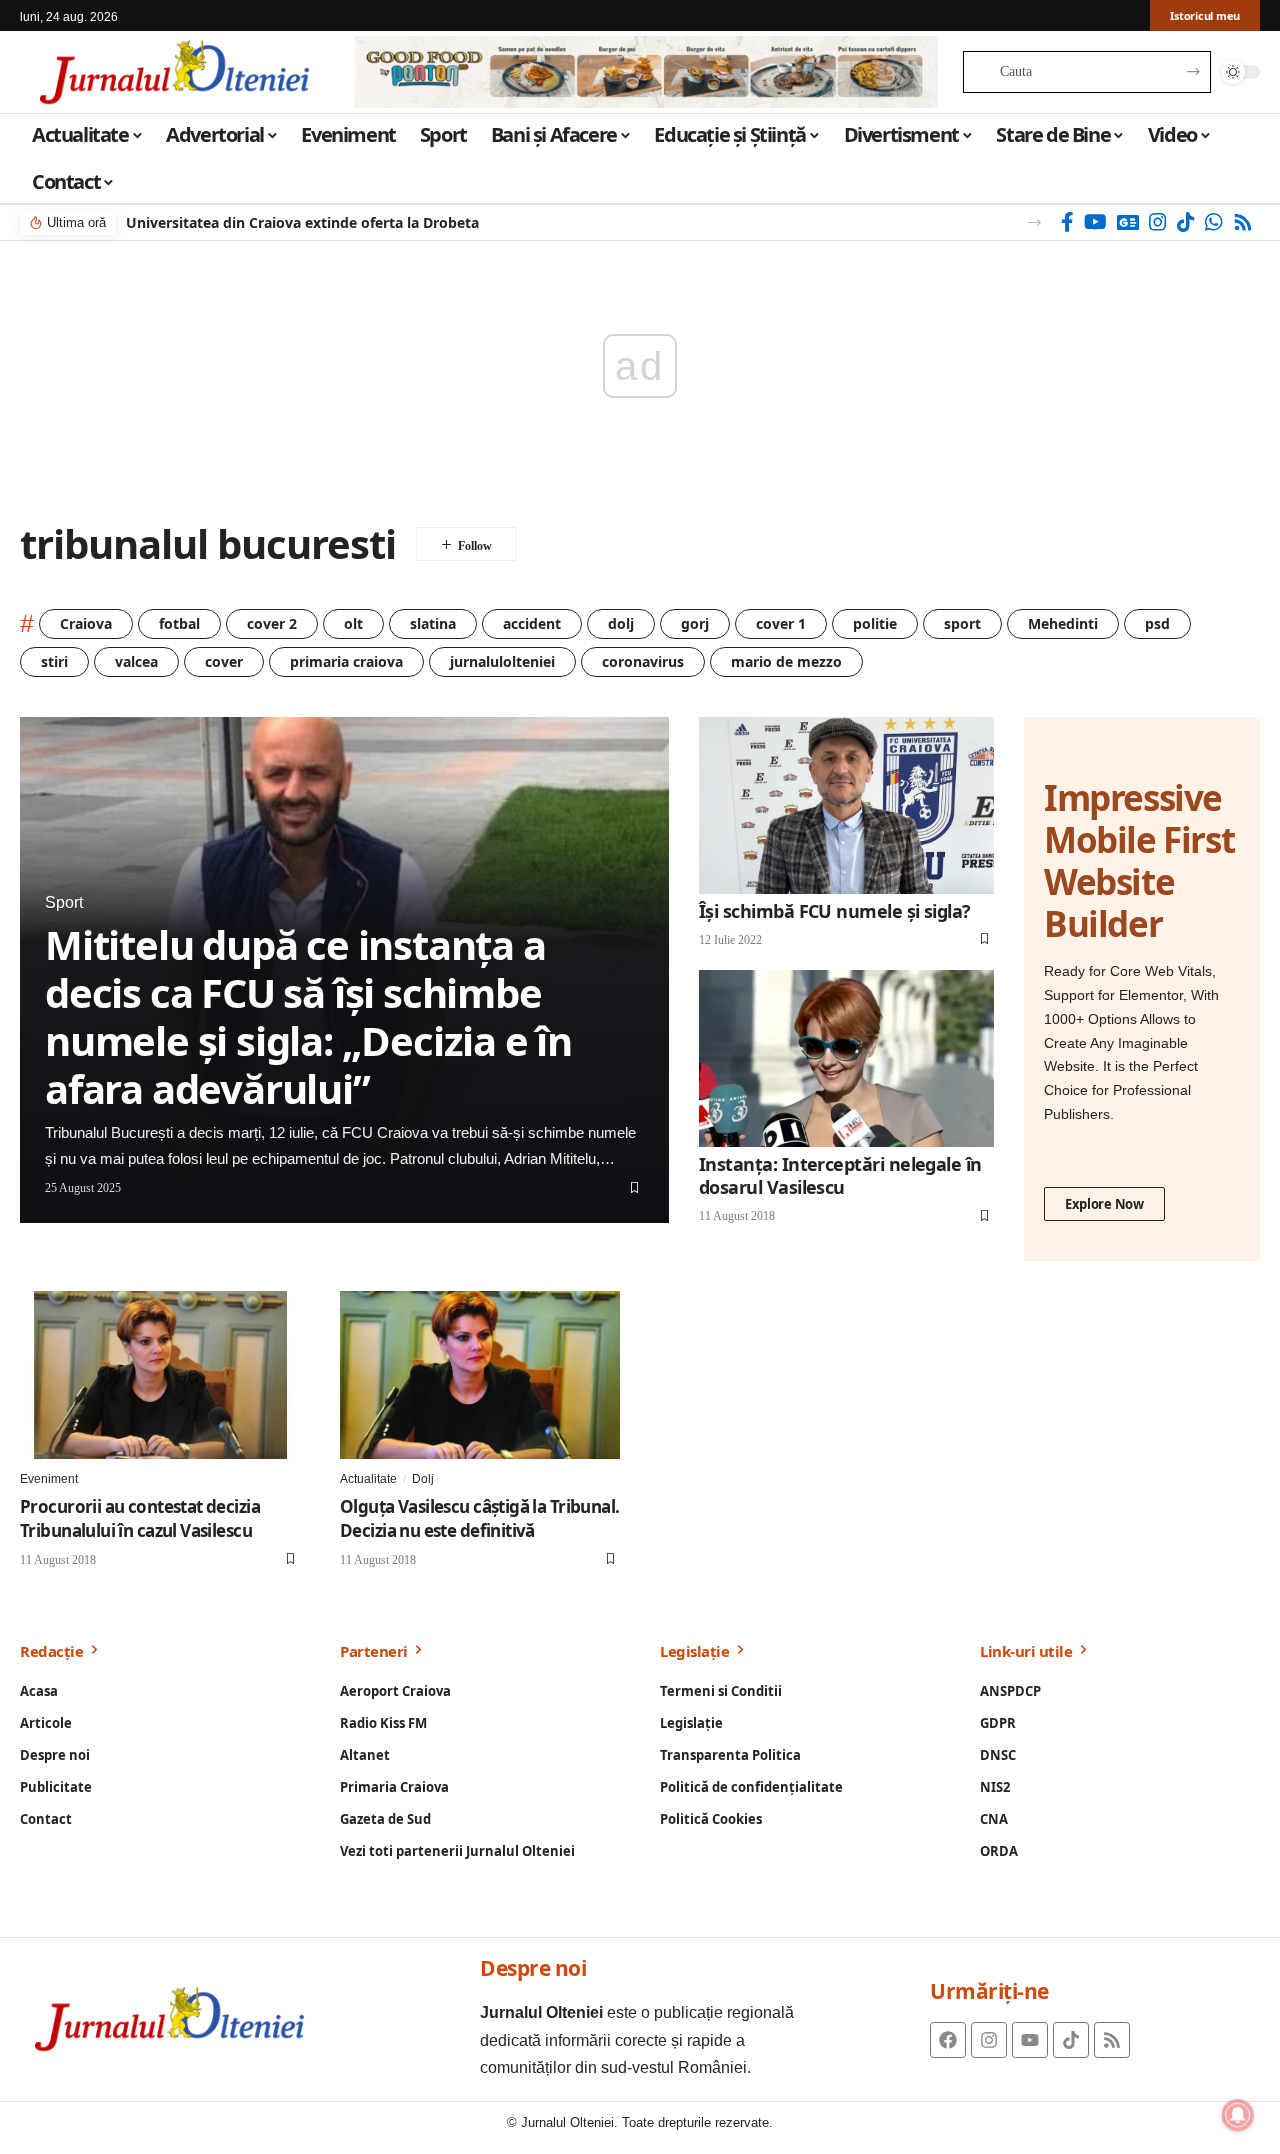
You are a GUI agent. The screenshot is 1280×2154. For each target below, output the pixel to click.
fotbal (179, 623)
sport (962, 623)
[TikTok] (1186, 222)
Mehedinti (1063, 623)
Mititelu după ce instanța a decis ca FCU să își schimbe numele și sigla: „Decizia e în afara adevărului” (308, 1016)
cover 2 (272, 623)
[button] (1034, 222)
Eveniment (49, 1479)
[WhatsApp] (1214, 222)
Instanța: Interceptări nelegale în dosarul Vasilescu (840, 1175)
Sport (64, 902)
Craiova (86, 623)
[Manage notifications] (1238, 2115)
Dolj (423, 1479)
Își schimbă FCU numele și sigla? (835, 911)
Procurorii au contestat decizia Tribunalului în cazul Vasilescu (140, 1518)
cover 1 (781, 623)
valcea (136, 661)
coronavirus (643, 661)
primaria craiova (346, 661)
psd (1157, 623)
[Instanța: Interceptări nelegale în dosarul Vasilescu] (846, 1058)
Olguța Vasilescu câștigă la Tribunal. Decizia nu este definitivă (479, 1518)
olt (353, 623)
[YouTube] (1095, 222)
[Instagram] (1158, 222)
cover (224, 661)
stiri (54, 661)
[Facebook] (1067, 222)
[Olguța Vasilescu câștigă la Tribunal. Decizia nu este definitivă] (480, 1375)
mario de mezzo (786, 661)
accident (532, 623)
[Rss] (1243, 222)
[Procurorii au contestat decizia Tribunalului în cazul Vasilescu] (160, 1375)
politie (875, 623)
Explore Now (1104, 1204)
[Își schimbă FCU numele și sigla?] (846, 805)
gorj (695, 623)
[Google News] (1128, 222)
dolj (621, 623)
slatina (433, 623)
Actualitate (368, 1479)
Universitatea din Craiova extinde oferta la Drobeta (302, 222)
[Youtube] (1030, 2040)
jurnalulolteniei (502, 661)
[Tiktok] (1071, 2040)
